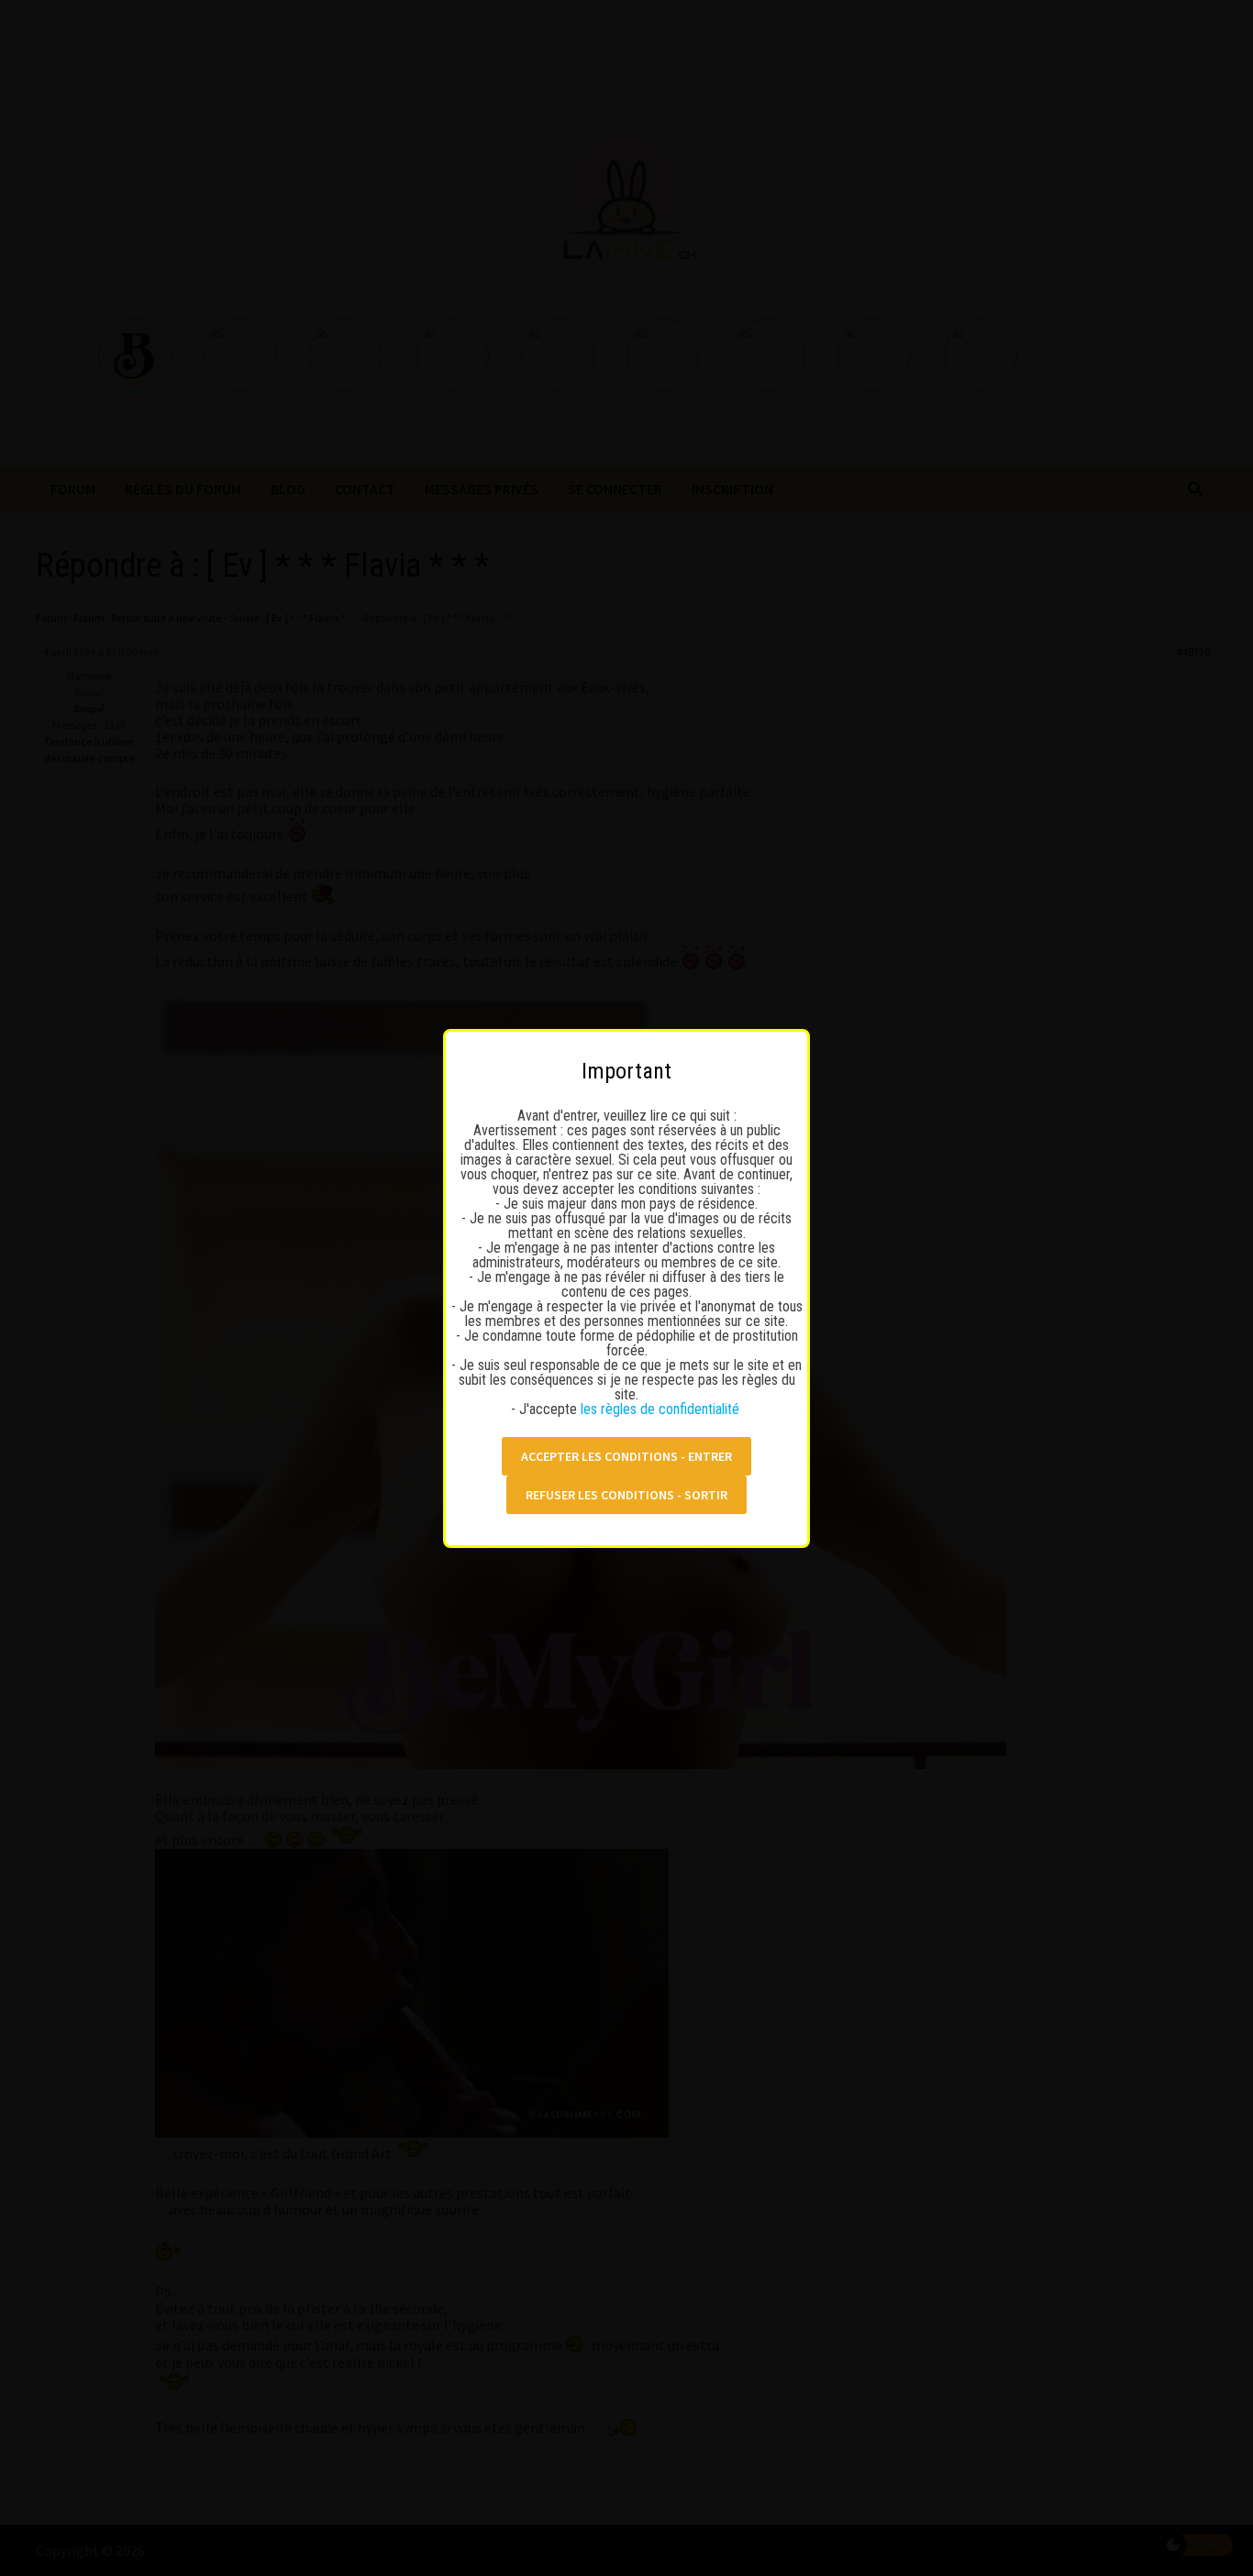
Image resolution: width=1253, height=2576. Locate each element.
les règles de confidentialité (662, 1409)
